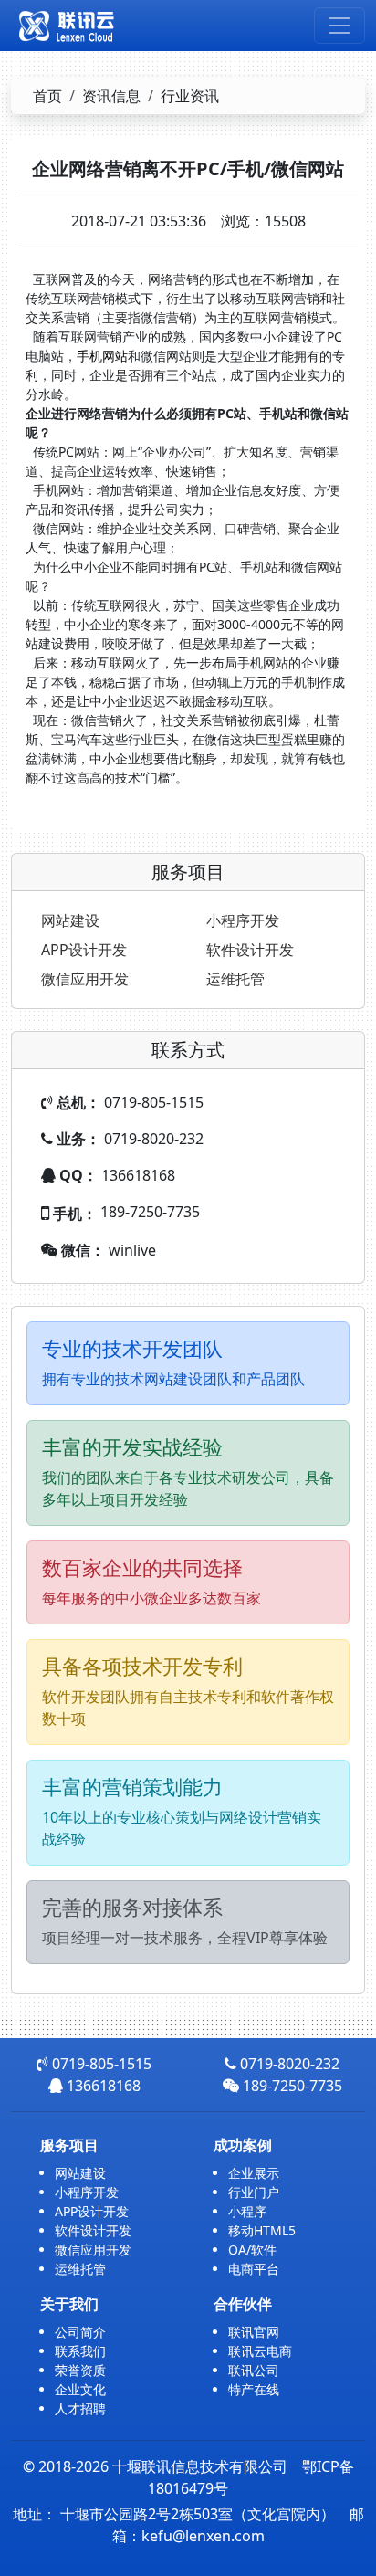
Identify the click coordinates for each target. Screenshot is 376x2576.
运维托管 (235, 979)
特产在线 (254, 2389)
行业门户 (254, 2192)
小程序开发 (243, 920)
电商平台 (254, 2269)
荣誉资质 (80, 2370)
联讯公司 (254, 2370)
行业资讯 (190, 96)
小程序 (247, 2211)
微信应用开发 (85, 979)
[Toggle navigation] (339, 26)
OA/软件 (252, 2250)
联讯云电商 (260, 2351)
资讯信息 (111, 96)
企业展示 (254, 2173)
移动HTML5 (262, 2230)
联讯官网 (254, 2332)
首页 (47, 96)
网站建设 (70, 920)
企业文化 (80, 2389)
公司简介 (80, 2332)
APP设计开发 (84, 950)
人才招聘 (80, 2408)
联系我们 (80, 2351)
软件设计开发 (250, 950)
